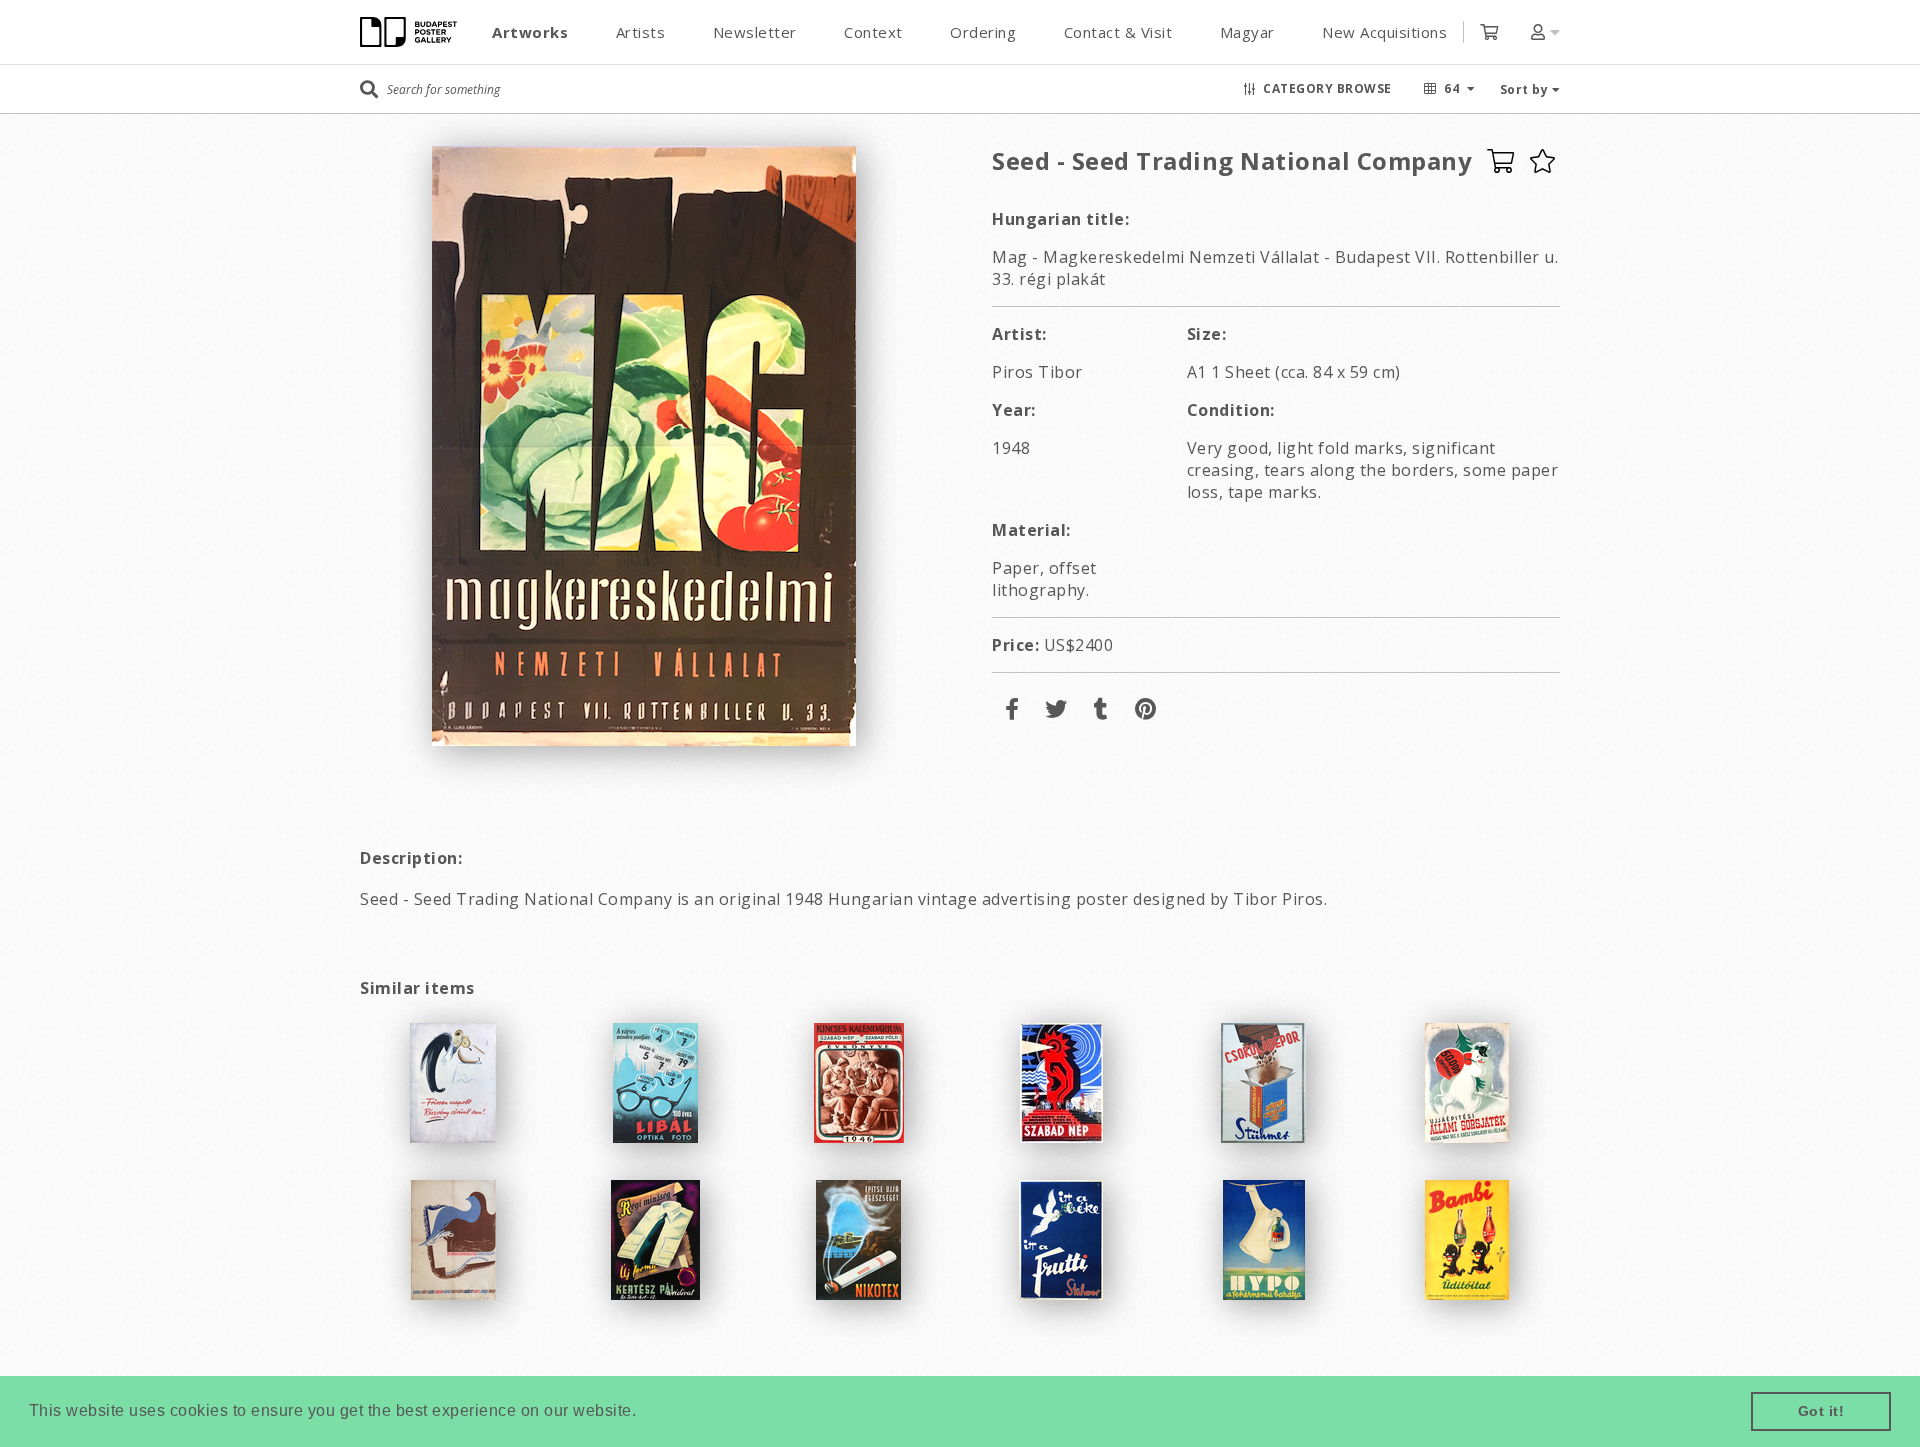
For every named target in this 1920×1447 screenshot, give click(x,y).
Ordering (983, 32)
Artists (641, 32)
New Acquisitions (1384, 32)
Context (873, 32)
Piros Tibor (1037, 372)
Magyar (1247, 32)
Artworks (530, 32)
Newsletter (755, 32)
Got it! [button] (1821, 1411)
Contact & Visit (1118, 32)
